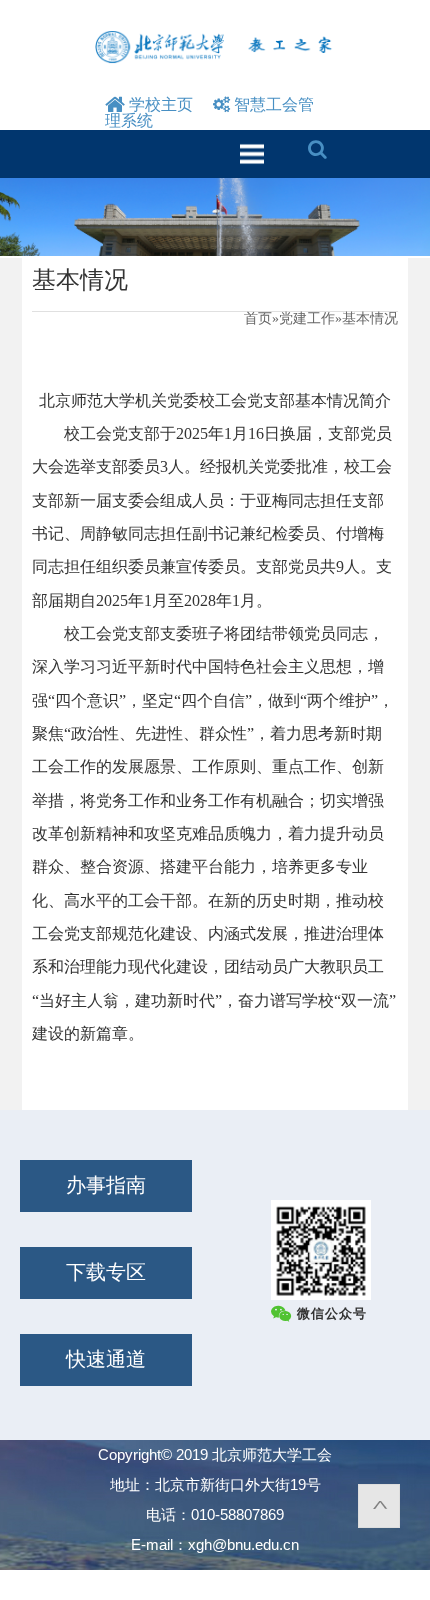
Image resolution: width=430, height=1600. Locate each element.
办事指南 (106, 1185)
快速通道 (106, 1359)
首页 (258, 318)
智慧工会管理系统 (209, 112)
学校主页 (159, 104)
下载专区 (106, 1272)
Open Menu (251, 153)
